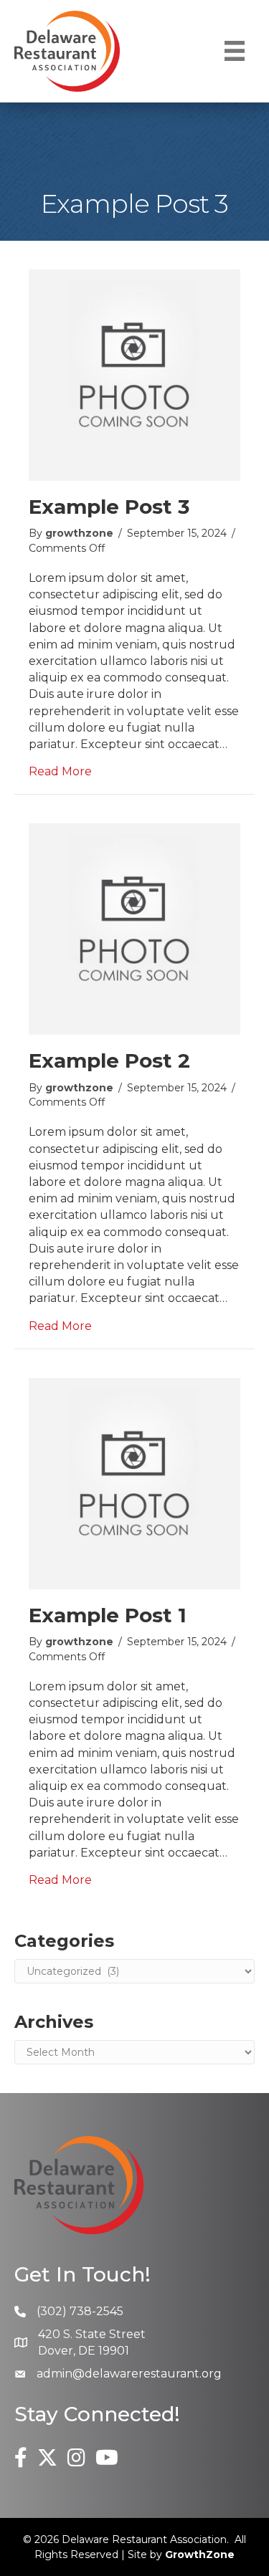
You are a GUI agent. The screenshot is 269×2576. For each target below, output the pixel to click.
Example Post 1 (108, 1615)
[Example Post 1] (134, 1482)
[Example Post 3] (134, 374)
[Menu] (235, 51)
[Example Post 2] (134, 928)
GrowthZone (200, 2555)
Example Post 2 (109, 1060)
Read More (60, 771)
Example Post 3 (109, 507)
